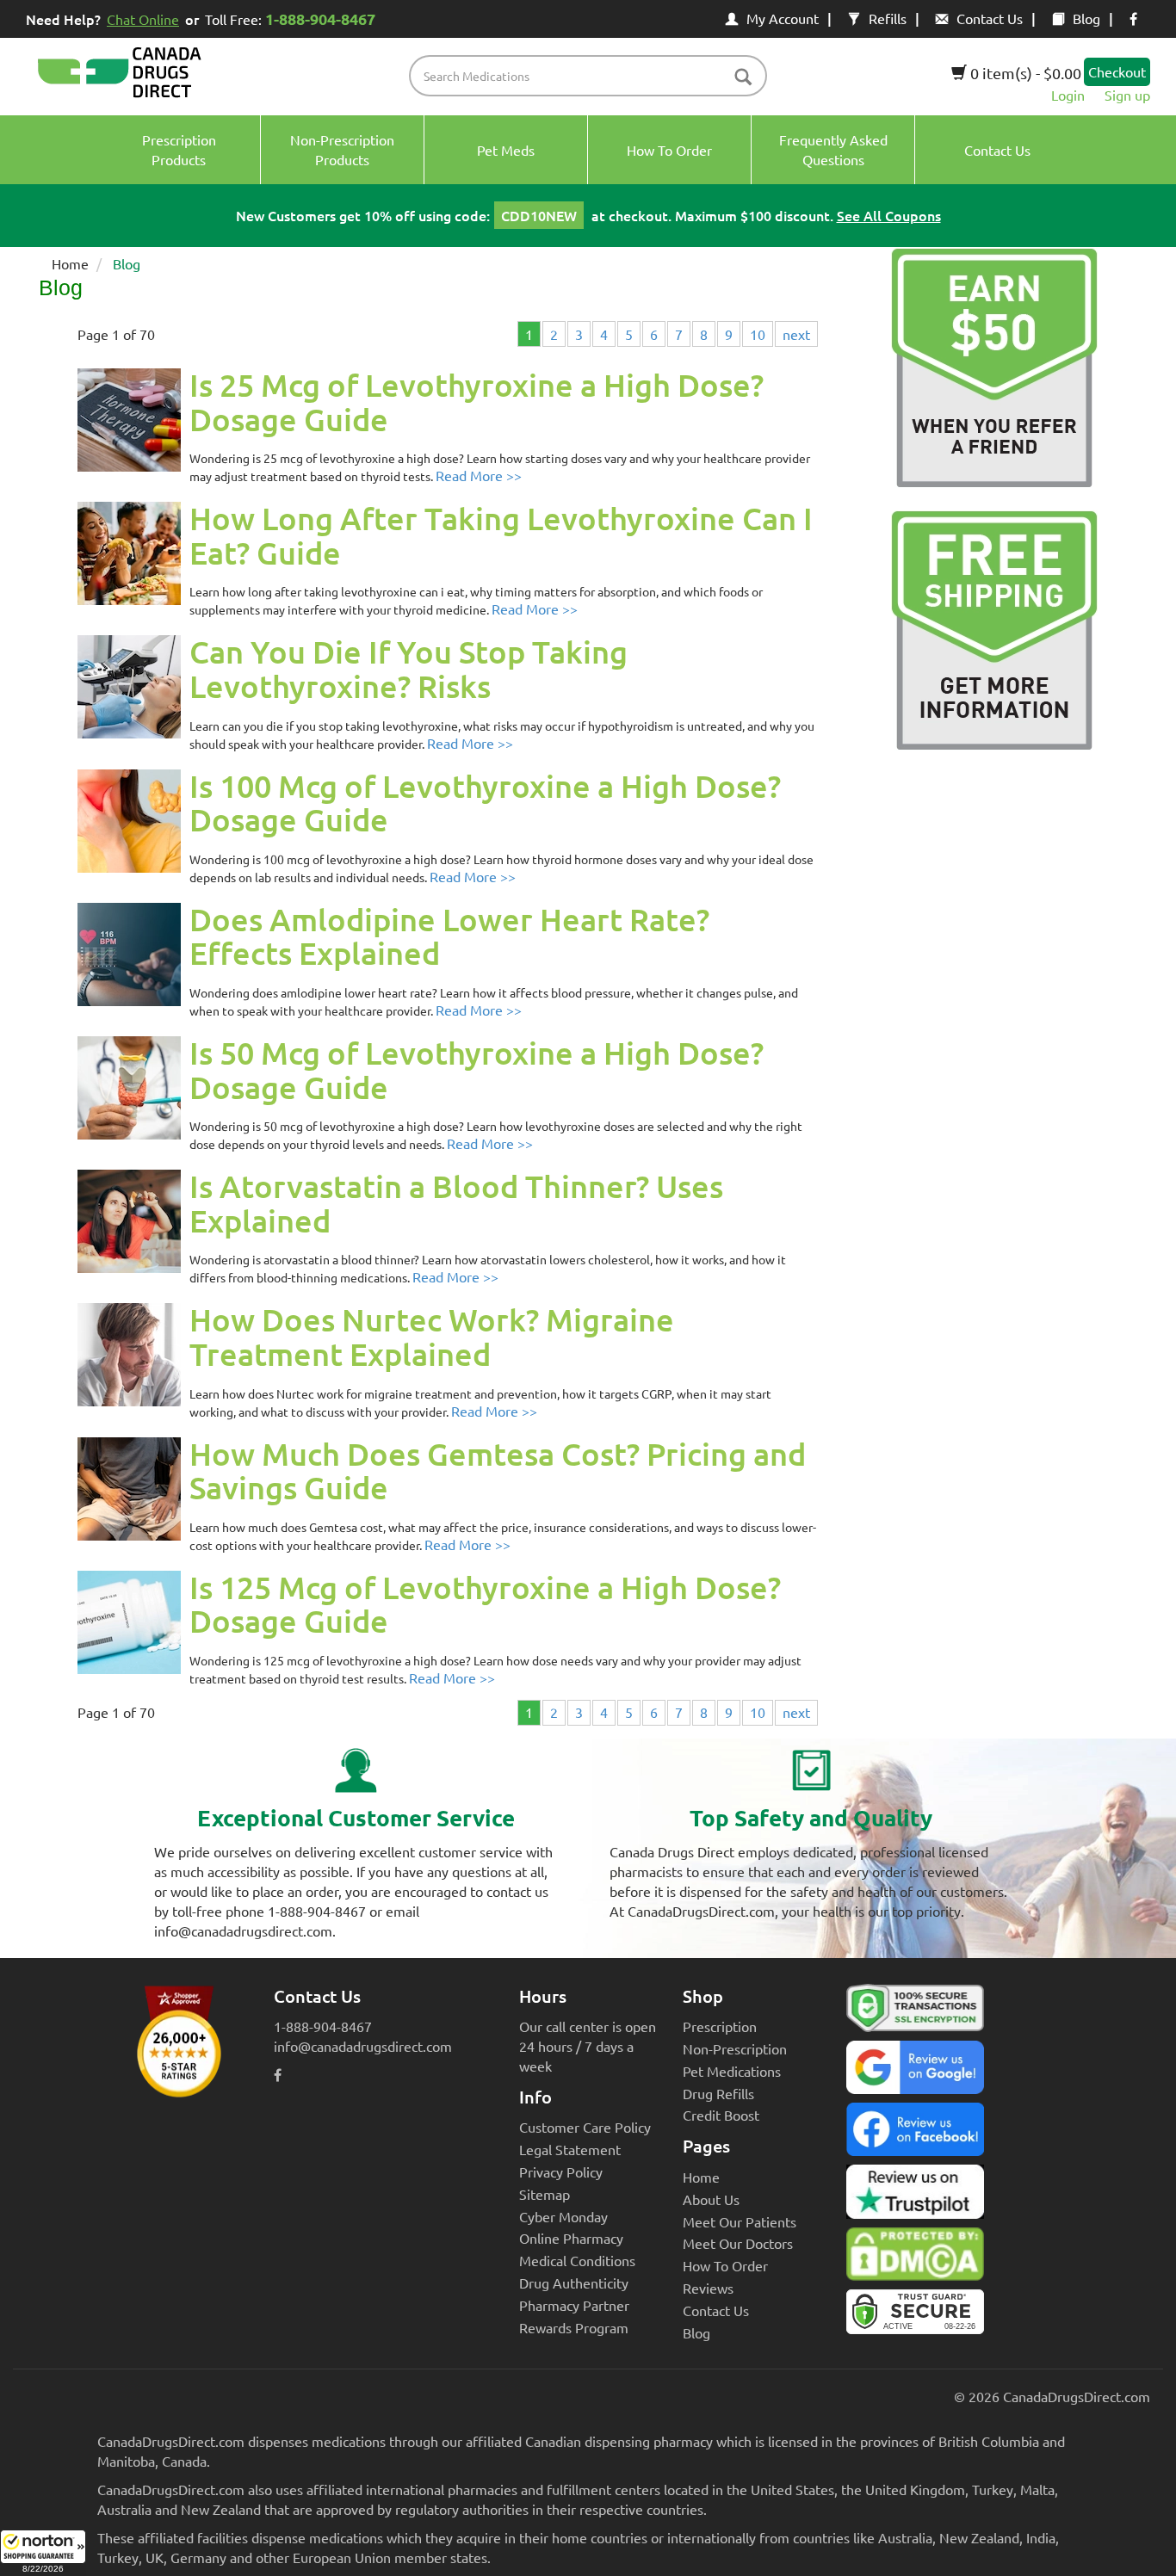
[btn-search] (743, 78)
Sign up (1127, 95)
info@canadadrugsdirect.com (363, 2046)
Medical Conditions (577, 2260)
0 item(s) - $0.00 (1024, 73)
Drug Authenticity (574, 2283)
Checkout (1117, 71)
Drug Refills (718, 2093)
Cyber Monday (563, 2216)
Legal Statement (570, 2149)
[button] (43, 2553)
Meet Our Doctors (738, 2243)
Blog (1086, 18)
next (796, 334)
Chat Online (143, 19)
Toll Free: (290, 19)
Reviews (708, 2288)
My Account (783, 18)
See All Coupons (889, 215)
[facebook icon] (1133, 18)
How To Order (725, 2265)
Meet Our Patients (740, 2221)
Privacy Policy (561, 2171)
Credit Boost (721, 2115)
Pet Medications (732, 2071)
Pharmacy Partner (574, 2305)
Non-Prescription (735, 2048)
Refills (888, 18)
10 (758, 334)
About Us (711, 2199)
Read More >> (479, 475)
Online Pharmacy (571, 2238)
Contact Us (990, 18)
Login (1068, 95)
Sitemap (545, 2194)
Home (70, 263)
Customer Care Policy (585, 2127)
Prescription (720, 2026)
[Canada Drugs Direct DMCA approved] (915, 2258)
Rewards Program (574, 2327)
